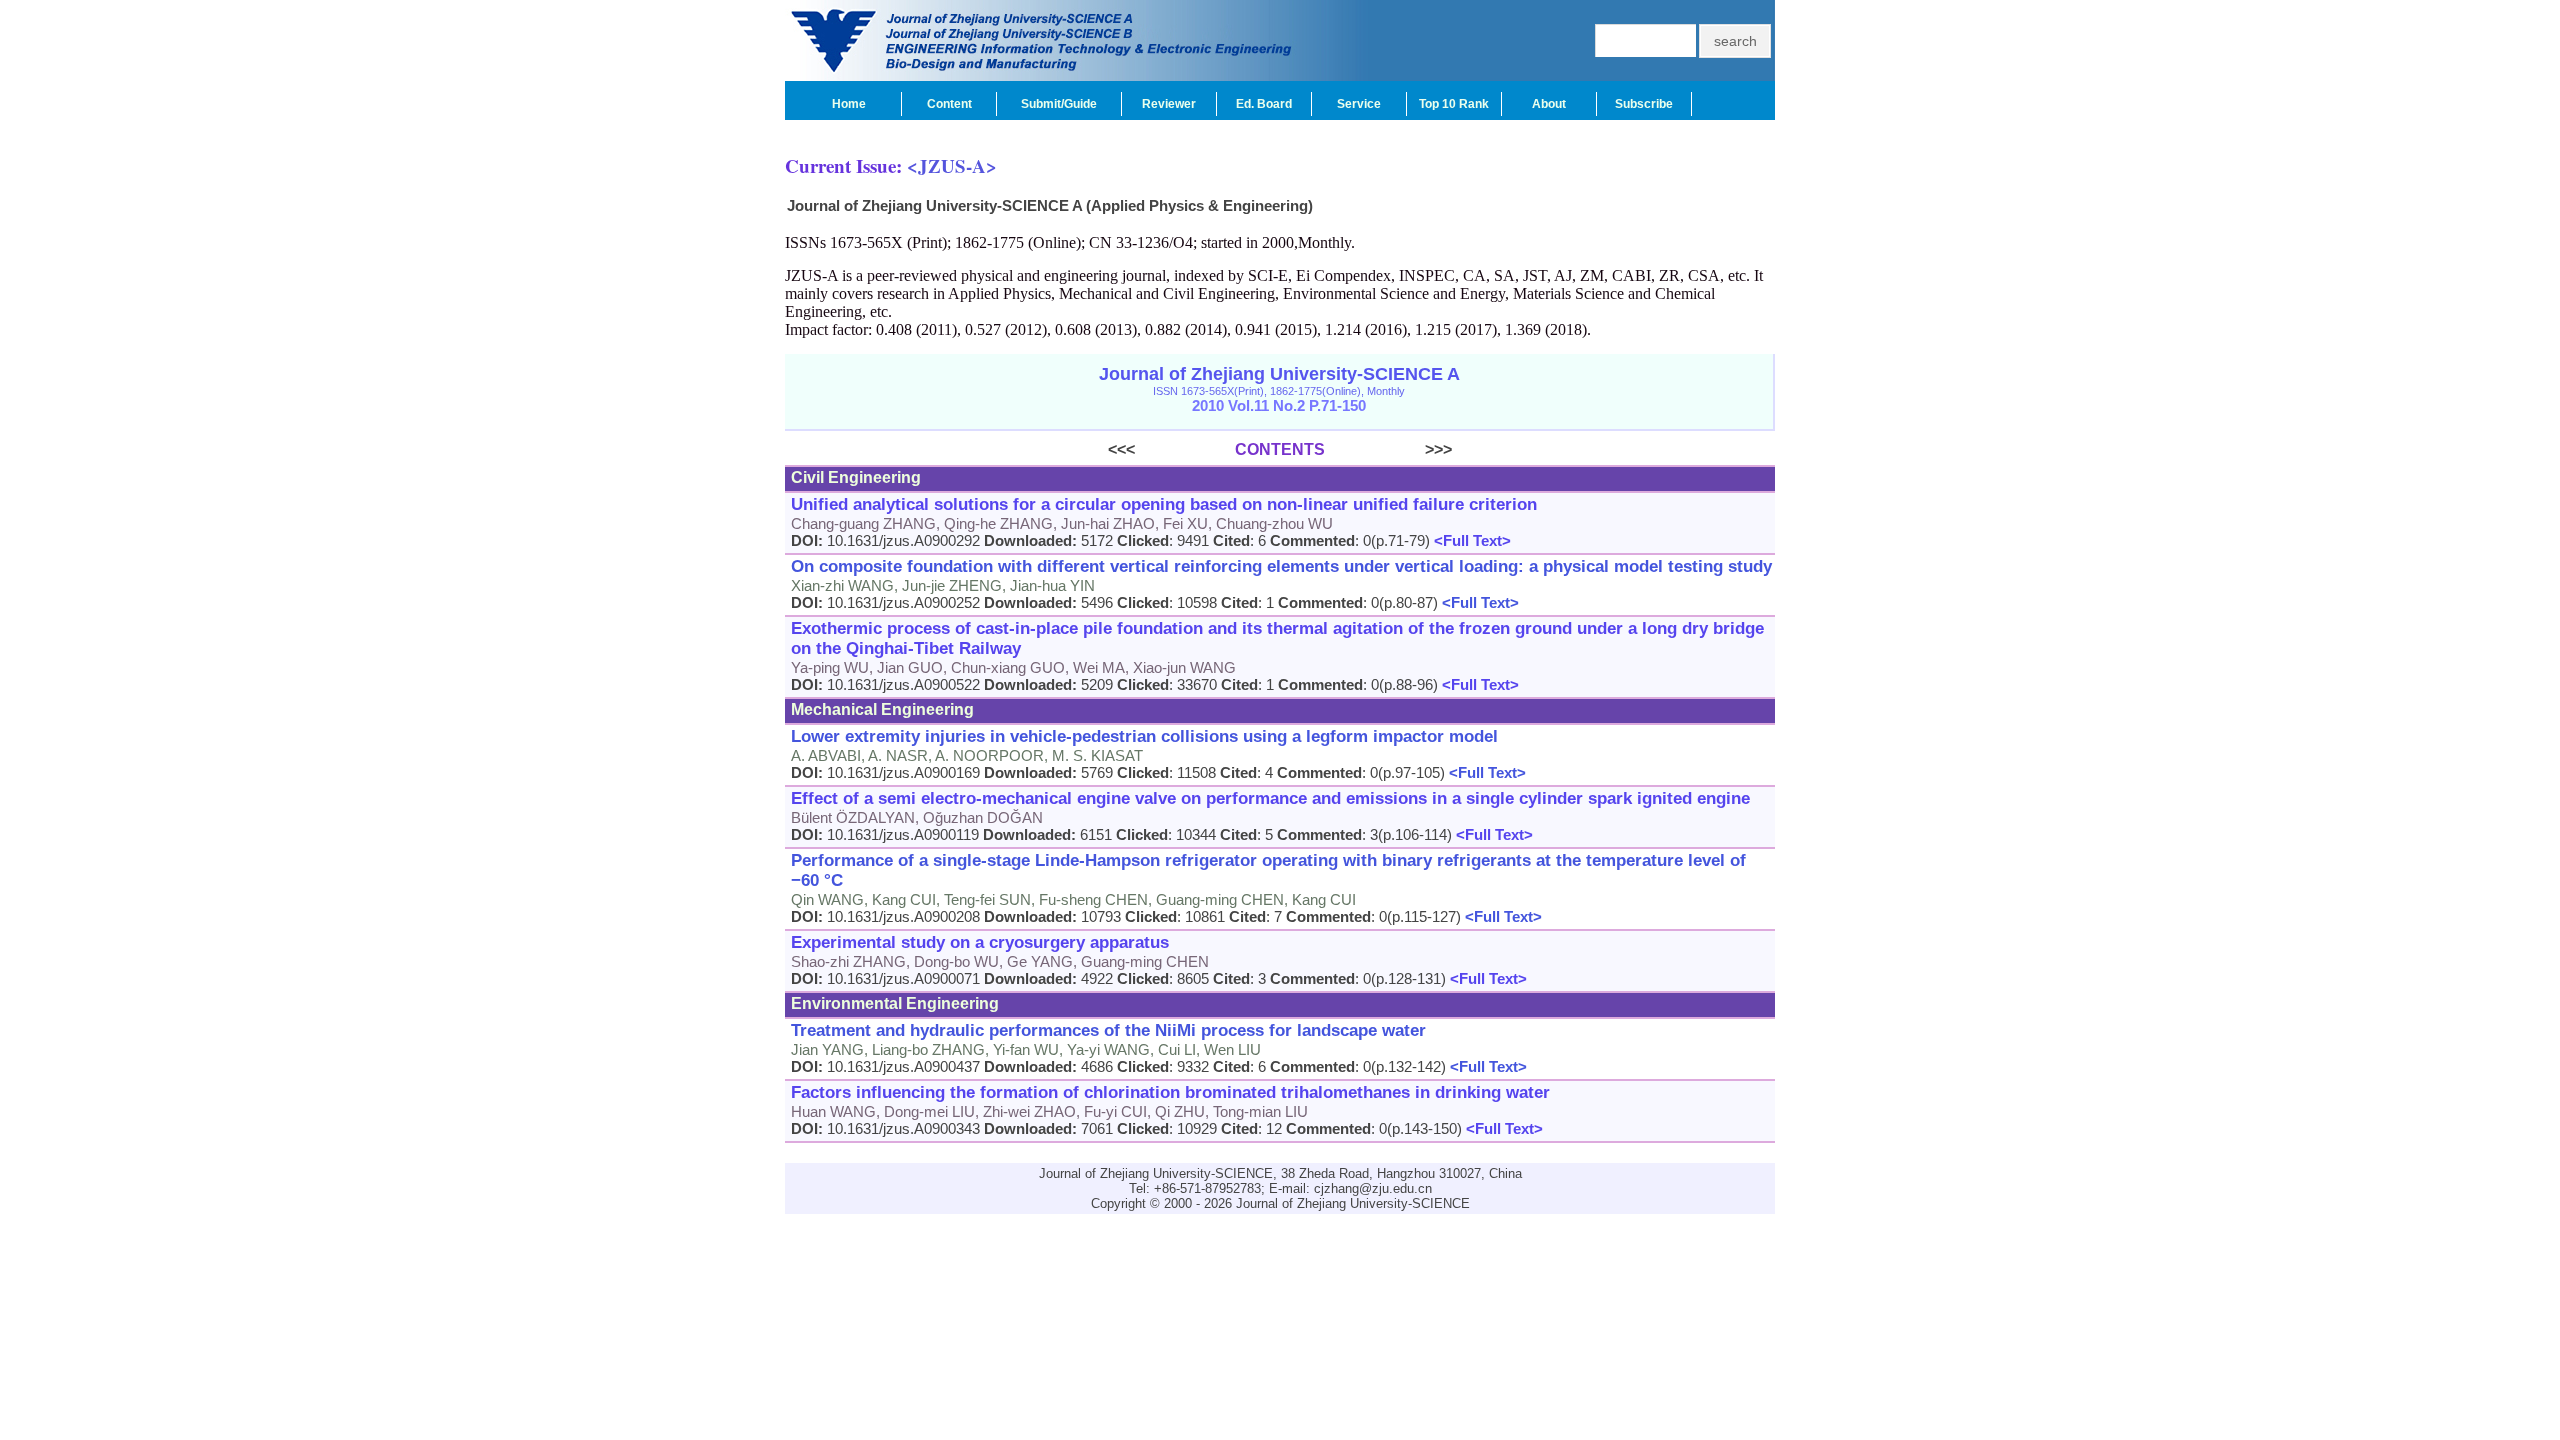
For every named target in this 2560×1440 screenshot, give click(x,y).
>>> (1388, 449)
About (1549, 104)
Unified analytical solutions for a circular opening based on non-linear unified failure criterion (1164, 504)
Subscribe (1644, 104)
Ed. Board (1264, 104)
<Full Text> (1470, 540)
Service (1359, 104)
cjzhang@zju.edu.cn (1373, 1188)
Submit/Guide (1059, 104)
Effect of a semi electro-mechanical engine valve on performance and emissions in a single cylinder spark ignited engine (1270, 798)
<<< (1171, 449)
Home (849, 104)
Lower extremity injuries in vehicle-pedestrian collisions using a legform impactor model (1144, 736)
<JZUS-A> (952, 165)
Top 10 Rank (1454, 104)
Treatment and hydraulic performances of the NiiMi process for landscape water (1108, 1030)
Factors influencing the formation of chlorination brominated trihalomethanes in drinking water (1170, 1092)
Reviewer (1169, 104)
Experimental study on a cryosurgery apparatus (980, 942)
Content (949, 104)
